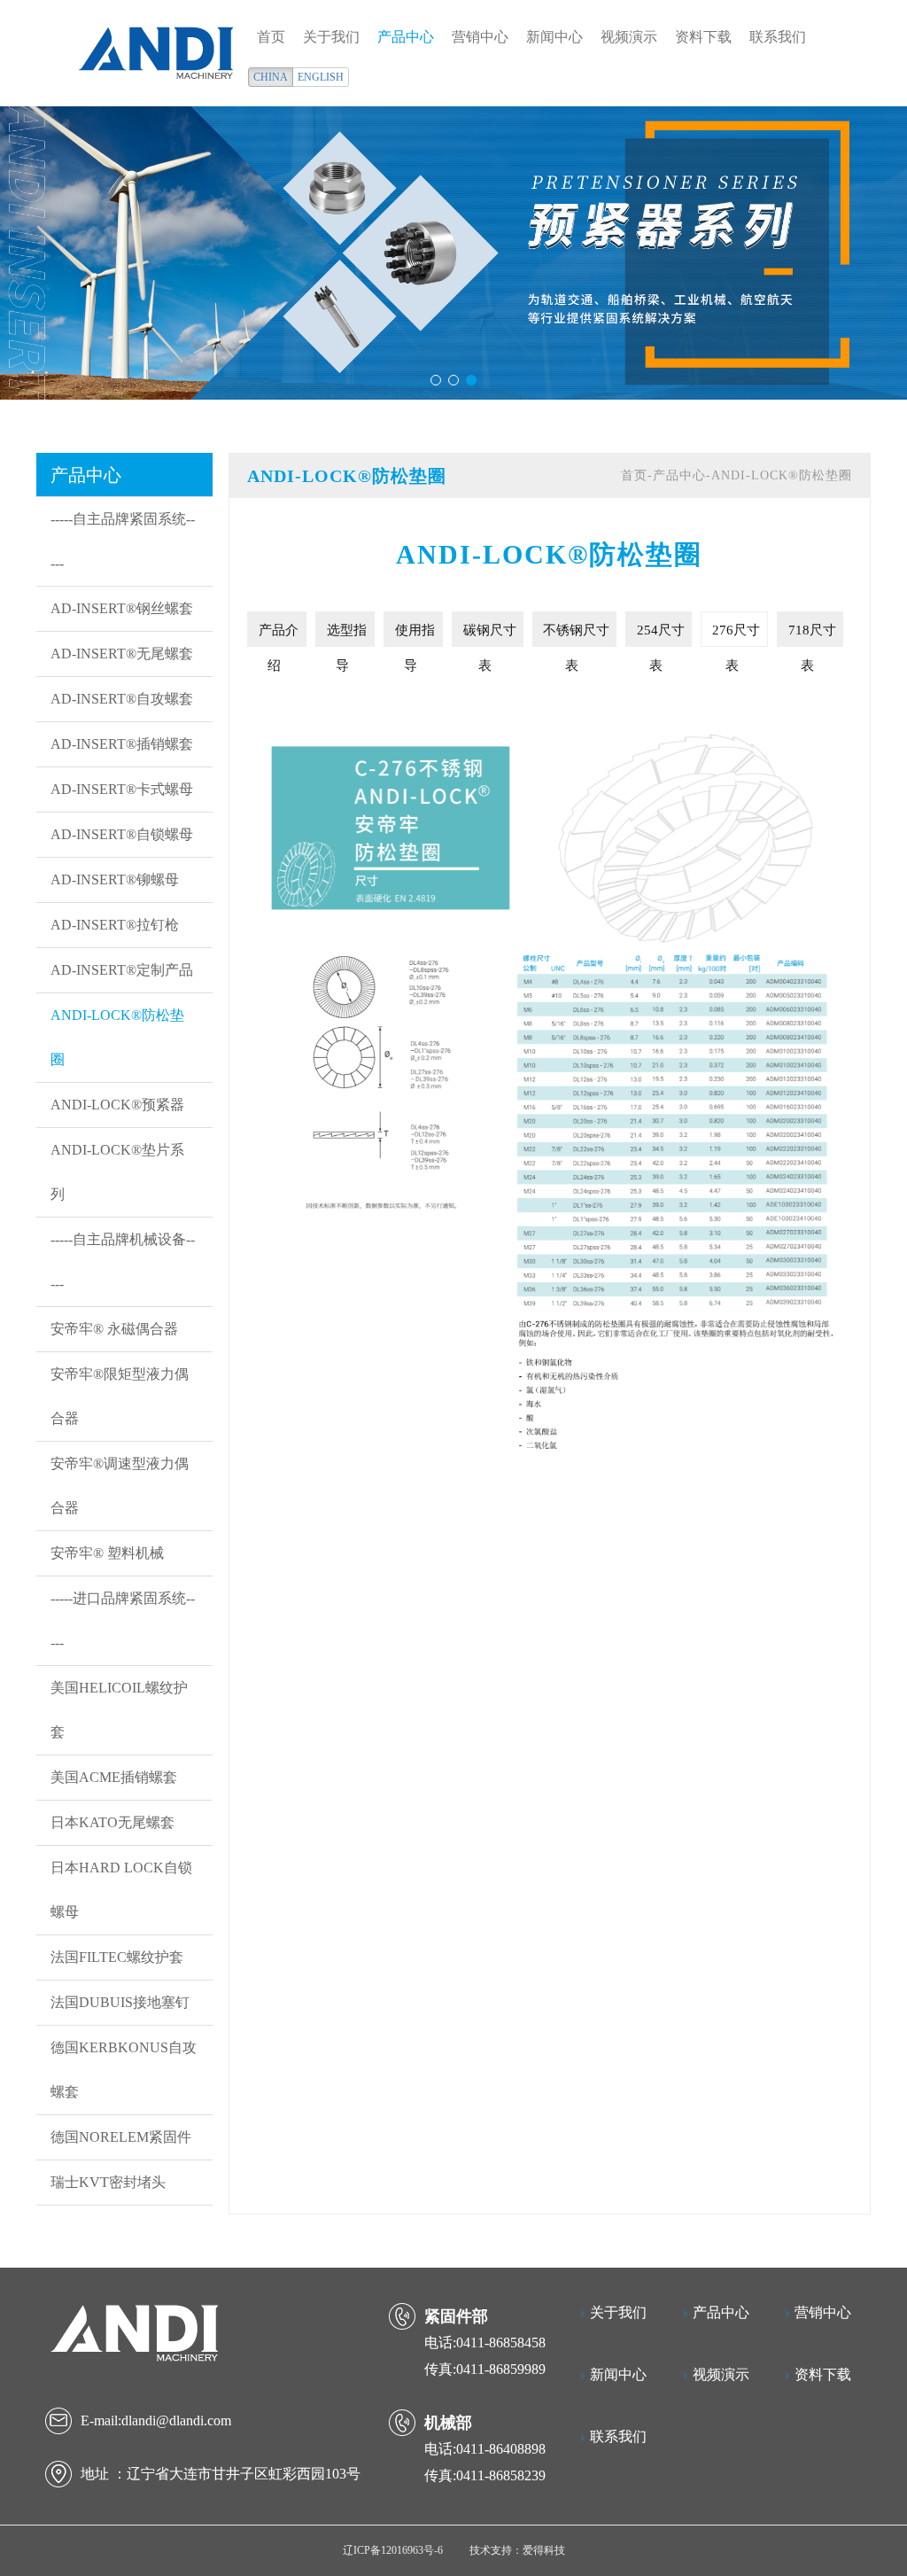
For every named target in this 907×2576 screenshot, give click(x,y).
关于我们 (331, 37)
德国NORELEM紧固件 (121, 2137)
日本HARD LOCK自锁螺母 (121, 1890)
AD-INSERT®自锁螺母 (122, 834)
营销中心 (480, 37)
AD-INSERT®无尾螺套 (122, 654)
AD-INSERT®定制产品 (122, 970)
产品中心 (406, 37)
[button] (436, 380)
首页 (271, 37)
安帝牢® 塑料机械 (107, 1553)
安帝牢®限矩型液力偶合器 (120, 1396)
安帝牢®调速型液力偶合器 (120, 1486)
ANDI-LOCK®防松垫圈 (117, 1037)
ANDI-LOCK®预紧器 (117, 1105)
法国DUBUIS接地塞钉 (120, 2002)
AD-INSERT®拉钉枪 (115, 925)
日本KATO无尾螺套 (112, 1822)
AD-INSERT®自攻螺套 (122, 699)
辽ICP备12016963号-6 (393, 2550)
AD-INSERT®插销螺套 (122, 744)
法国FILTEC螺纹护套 (117, 1957)
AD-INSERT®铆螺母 (115, 879)
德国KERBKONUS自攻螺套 (124, 2070)
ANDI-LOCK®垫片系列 (117, 1172)
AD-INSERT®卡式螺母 (122, 789)
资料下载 (703, 37)
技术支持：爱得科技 (517, 2550)
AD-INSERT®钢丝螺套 (122, 608)
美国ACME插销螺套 (114, 1777)
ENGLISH (321, 77)
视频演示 (629, 37)
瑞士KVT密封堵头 (108, 2182)
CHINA (271, 77)
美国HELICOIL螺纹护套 (119, 1710)
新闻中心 (554, 37)
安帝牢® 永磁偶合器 (114, 1329)
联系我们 (778, 37)
